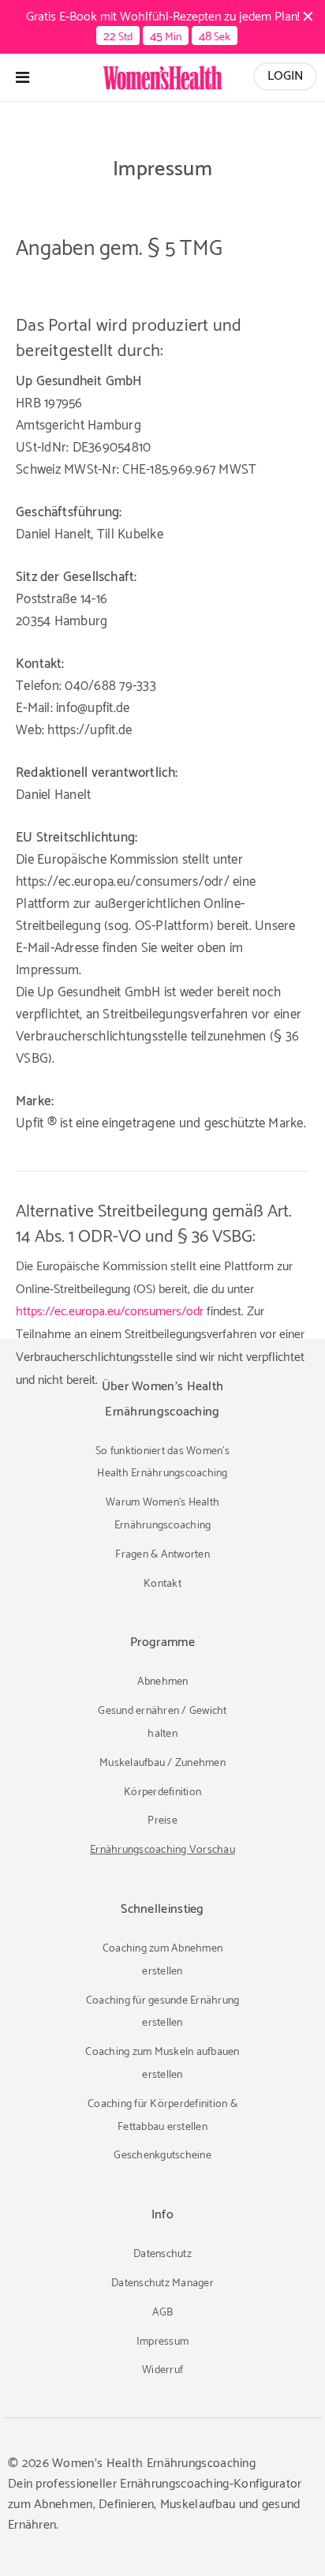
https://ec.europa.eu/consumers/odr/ (123, 882)
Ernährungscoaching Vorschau (162, 1850)
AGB (163, 2313)
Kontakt (162, 1584)
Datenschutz (162, 2254)
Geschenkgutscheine (162, 2156)
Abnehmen (163, 1682)
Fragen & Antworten (162, 1555)
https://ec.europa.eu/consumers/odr (110, 1312)
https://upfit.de (90, 730)
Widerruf (162, 2370)
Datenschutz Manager (162, 2284)
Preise (162, 1821)
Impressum (162, 2342)
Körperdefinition (162, 1792)
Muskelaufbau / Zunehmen (162, 1763)
